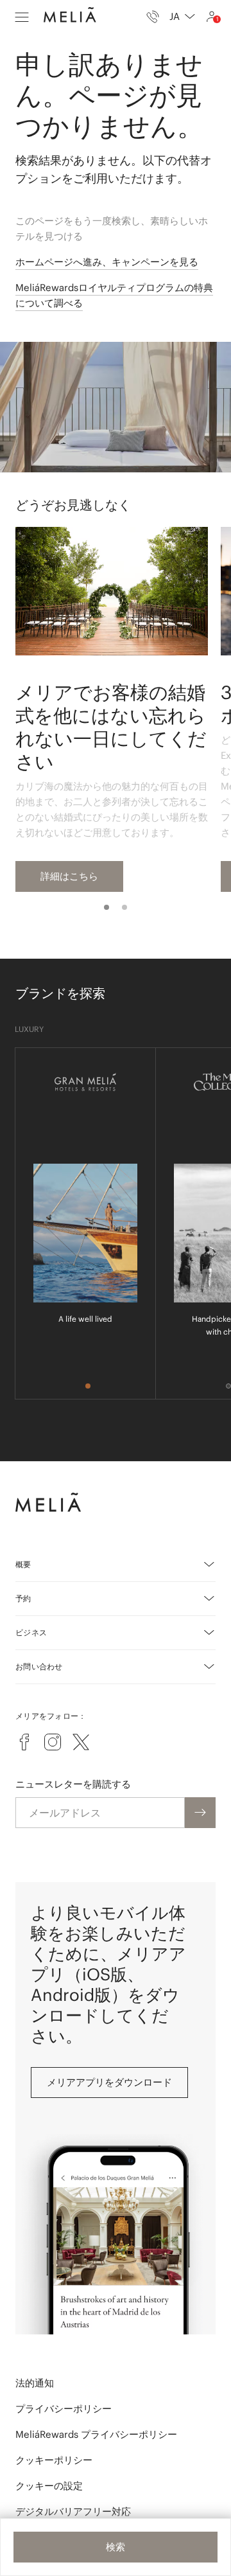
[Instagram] (53, 1742)
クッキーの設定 (49, 2486)
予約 (23, 1598)
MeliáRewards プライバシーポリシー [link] (96, 2434)
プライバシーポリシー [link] (64, 2409)
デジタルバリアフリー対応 (73, 2511)
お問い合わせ (39, 1666)
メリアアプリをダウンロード (109, 2082)
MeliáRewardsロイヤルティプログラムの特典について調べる (114, 295)
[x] (81, 1742)
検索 (116, 2547)
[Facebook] (24, 1742)
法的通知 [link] (35, 2383)
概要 (23, 1564)
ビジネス (31, 1632)
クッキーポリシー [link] (54, 2460)
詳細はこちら (69, 876)
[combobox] (182, 17)
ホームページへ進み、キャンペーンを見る (107, 262)
